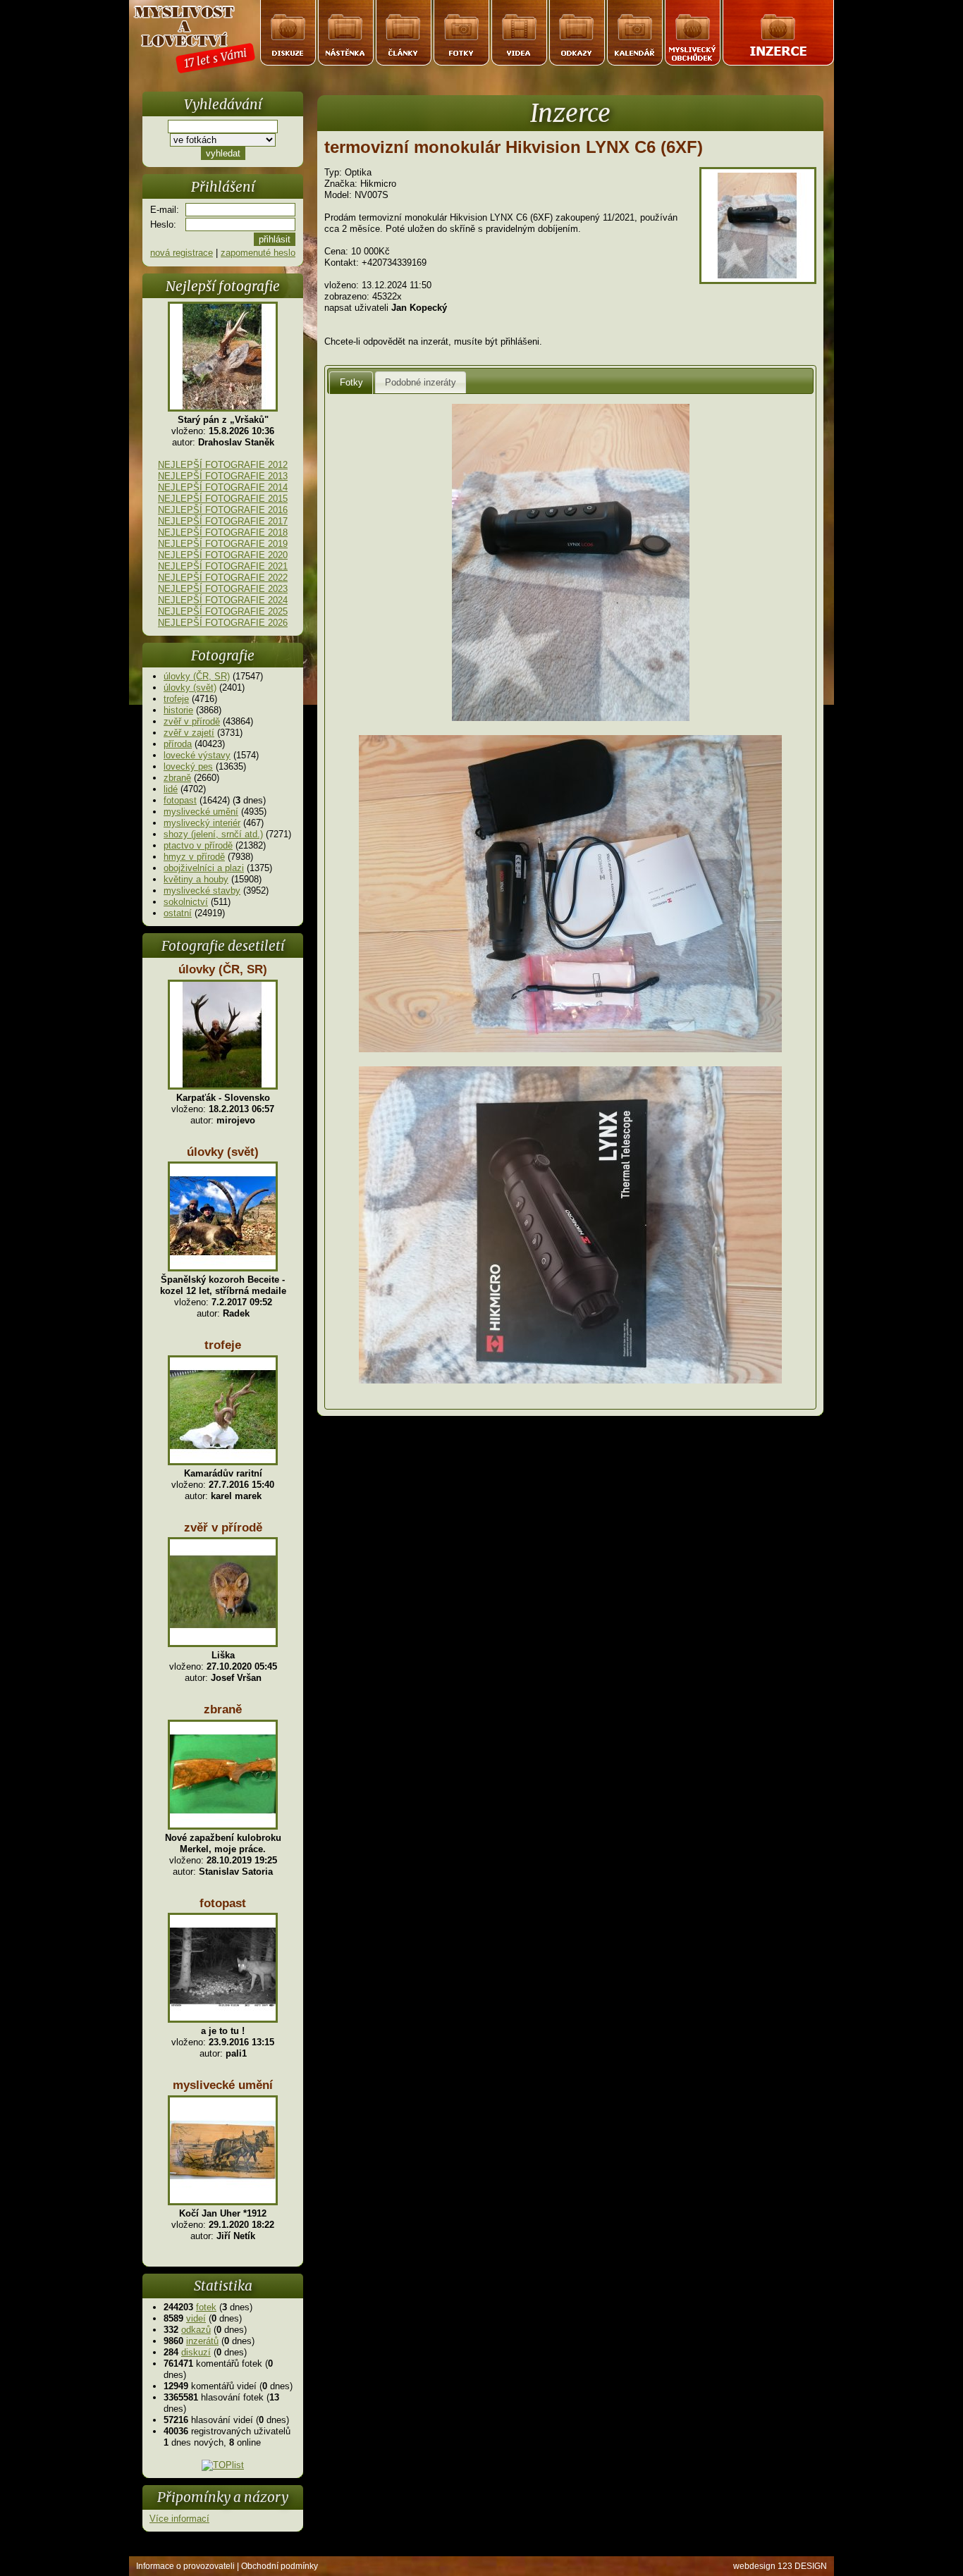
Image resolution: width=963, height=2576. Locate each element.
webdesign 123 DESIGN (780, 2566)
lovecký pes (188, 766)
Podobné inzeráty (421, 382)
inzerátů (202, 2341)
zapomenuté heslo (258, 253)
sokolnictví (186, 902)
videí (196, 2318)
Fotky (351, 382)
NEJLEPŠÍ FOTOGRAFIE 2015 (223, 499)
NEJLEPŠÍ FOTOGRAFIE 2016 (223, 510)
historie (178, 710)
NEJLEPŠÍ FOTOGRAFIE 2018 (223, 532)
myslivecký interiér (202, 823)
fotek (206, 2307)
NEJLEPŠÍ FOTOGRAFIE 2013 (223, 476)
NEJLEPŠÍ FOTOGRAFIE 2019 (223, 544)
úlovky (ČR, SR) (197, 676)
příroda (178, 744)
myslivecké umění (201, 812)
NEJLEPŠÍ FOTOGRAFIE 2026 (223, 623)
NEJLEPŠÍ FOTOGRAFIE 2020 (223, 555)
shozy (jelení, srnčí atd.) (213, 834)
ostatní (178, 913)
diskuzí (196, 2352)
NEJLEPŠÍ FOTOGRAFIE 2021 (223, 566)
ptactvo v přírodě (198, 845)
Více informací (179, 2519)
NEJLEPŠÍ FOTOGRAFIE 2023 (223, 589)
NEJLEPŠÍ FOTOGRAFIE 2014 (223, 487)
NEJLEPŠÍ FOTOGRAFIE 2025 (223, 611)
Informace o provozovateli (185, 2566)
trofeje (176, 699)
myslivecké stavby (202, 890)
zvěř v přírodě (192, 721)
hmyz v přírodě (194, 857)
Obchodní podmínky (280, 2566)
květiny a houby (196, 879)
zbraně (177, 778)
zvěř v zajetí (189, 733)
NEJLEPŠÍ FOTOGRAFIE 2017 (223, 521)
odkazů (196, 2330)
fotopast (180, 800)
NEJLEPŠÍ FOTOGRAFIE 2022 (223, 578)
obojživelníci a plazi (204, 868)
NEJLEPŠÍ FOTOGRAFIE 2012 (223, 465)
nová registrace (182, 253)
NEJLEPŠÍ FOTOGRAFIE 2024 (223, 600)
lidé (171, 789)
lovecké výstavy (197, 755)
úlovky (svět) (190, 688)
